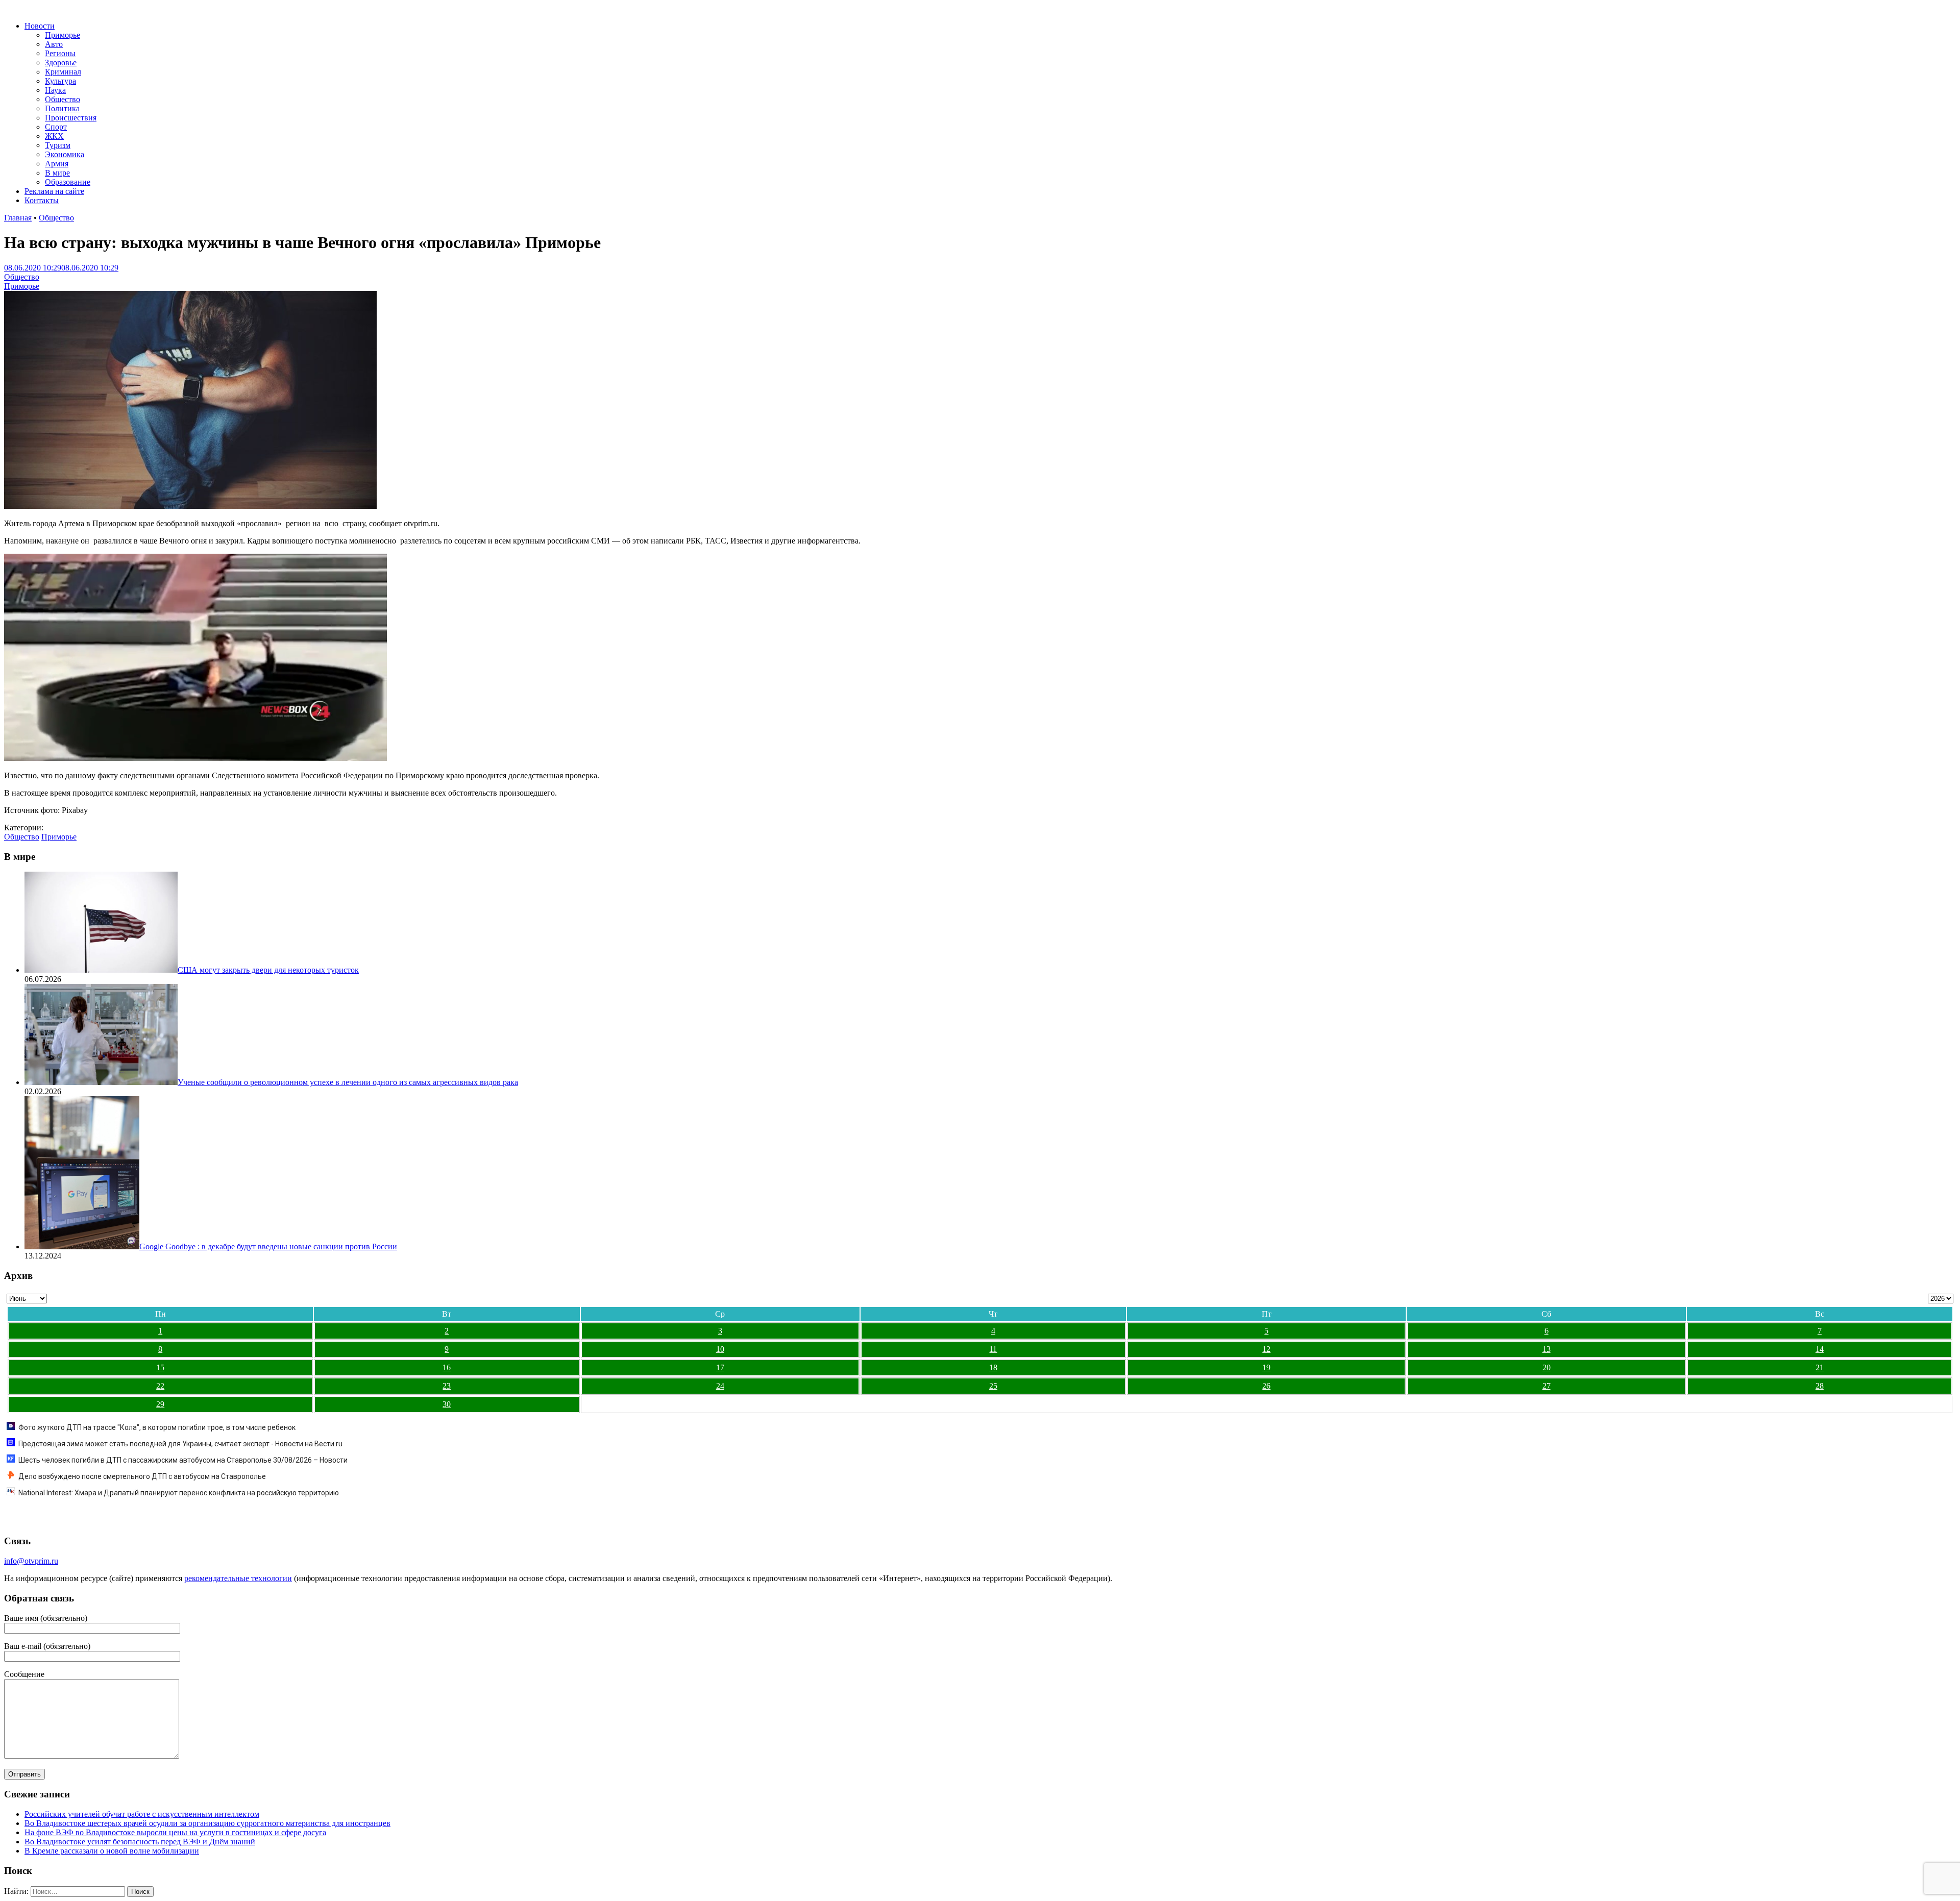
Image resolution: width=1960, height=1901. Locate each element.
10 (720, 1349)
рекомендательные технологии (238, 1578)
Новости (40, 26)
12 (1266, 1349)
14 (1820, 1349)
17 (720, 1367)
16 (447, 1367)
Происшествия (71, 118)
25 (993, 1386)
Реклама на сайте (54, 191)
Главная (18, 218)
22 (160, 1386)
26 (1266, 1386)
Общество (63, 99)
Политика (62, 108)
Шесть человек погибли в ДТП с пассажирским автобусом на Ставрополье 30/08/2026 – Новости (183, 1460)
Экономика (65, 154)
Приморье (63, 35)
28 (1820, 1386)
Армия (57, 164)
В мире (57, 173)
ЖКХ (54, 136)
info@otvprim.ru (31, 1561)
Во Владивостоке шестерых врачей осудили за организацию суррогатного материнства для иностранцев (207, 1823)
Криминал (63, 72)
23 (447, 1386)
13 (1547, 1349)
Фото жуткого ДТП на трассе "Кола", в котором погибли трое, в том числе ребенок (157, 1427)
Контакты (42, 200)
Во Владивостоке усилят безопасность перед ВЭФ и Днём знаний (140, 1842)
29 (160, 1404)
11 (993, 1349)
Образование (68, 182)
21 (1820, 1367)
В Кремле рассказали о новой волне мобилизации (112, 1851)
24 (720, 1386)
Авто (54, 44)
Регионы (60, 53)
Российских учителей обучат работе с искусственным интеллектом (142, 1814)
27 (1547, 1386)
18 (993, 1367)
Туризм (58, 145)
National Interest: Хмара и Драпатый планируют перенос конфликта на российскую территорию (179, 1493)
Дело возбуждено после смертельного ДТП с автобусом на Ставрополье (142, 1476)
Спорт (56, 127)
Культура (60, 81)
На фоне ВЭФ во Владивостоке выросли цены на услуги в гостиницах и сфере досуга (175, 1832)
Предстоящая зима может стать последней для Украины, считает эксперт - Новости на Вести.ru (180, 1444)
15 (160, 1367)
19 (1266, 1367)
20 (1547, 1367)
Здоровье (61, 63)
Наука (55, 90)
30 (447, 1404)
